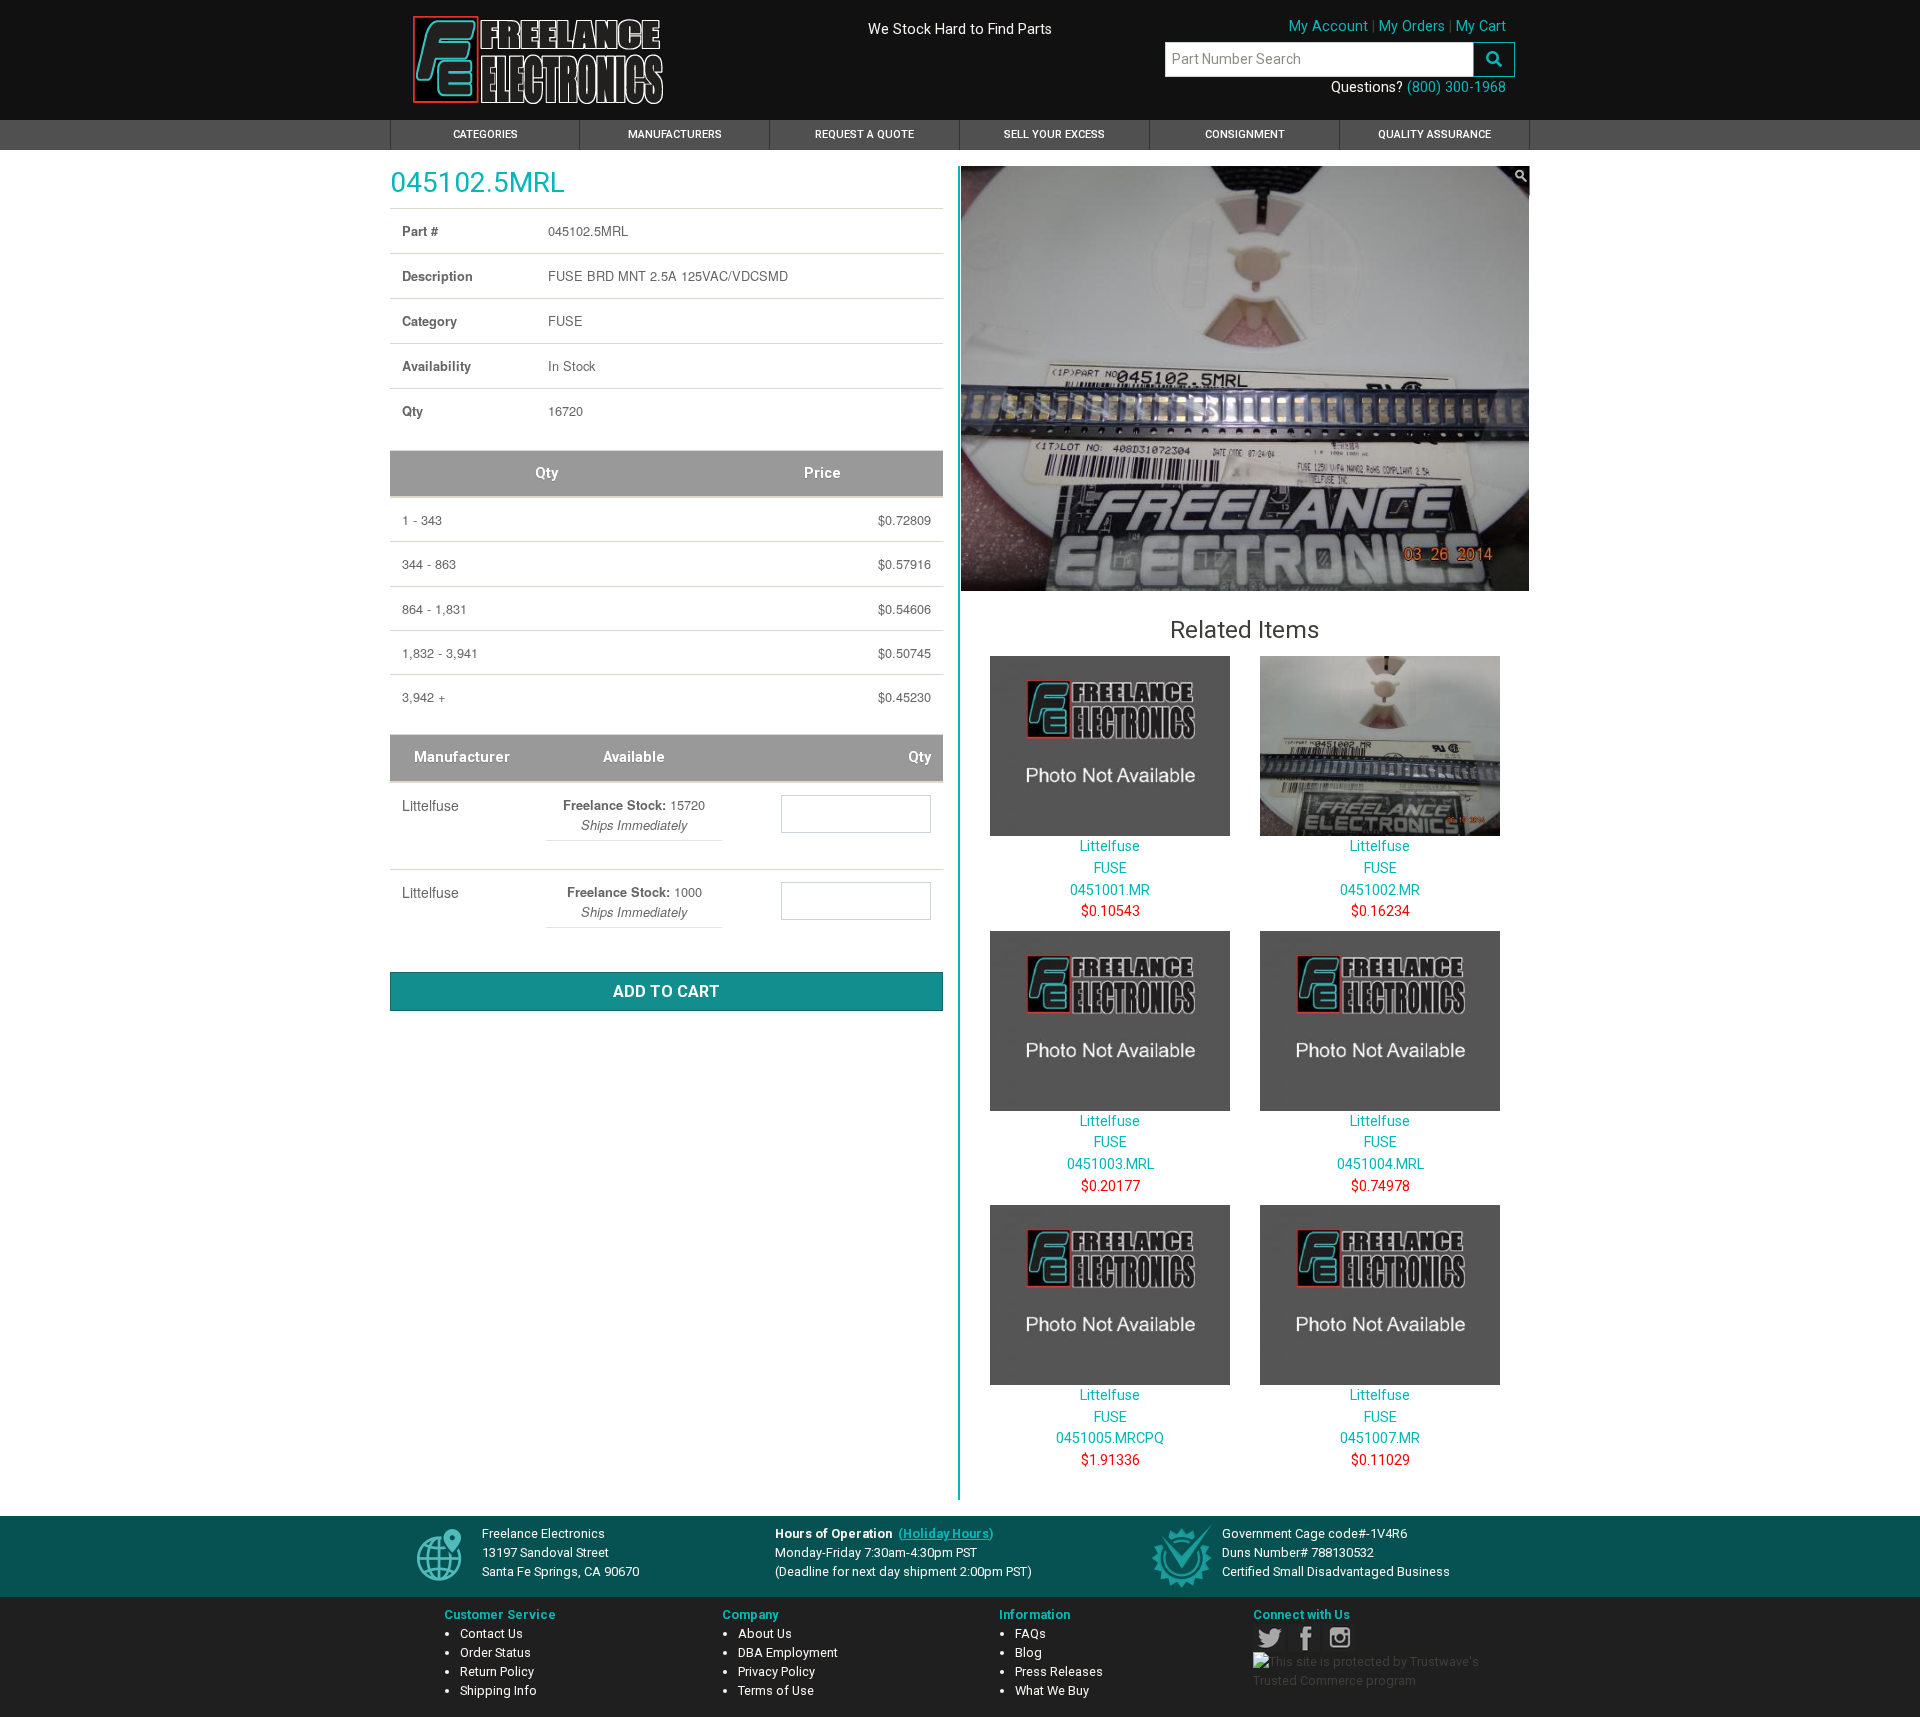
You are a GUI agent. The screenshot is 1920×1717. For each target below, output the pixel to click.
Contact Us (491, 1633)
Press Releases (1059, 1671)
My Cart (1481, 26)
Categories (514, 134)
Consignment (1245, 134)
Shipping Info (498, 1690)
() (946, 1533)
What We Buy (1052, 1690)
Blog (1028, 1652)
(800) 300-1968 (1456, 87)
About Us (765, 1633)
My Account (1328, 26)
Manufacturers (675, 134)
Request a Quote (864, 134)
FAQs (1030, 1633)
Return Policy (497, 1671)
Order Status (495, 1652)
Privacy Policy (776, 1671)
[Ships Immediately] (553, 800)
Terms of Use (776, 1690)
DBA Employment (788, 1652)
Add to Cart (666, 991)
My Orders (1412, 26)
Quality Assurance (1434, 134)
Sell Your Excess (1054, 134)
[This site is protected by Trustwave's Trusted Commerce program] (1377, 1671)
